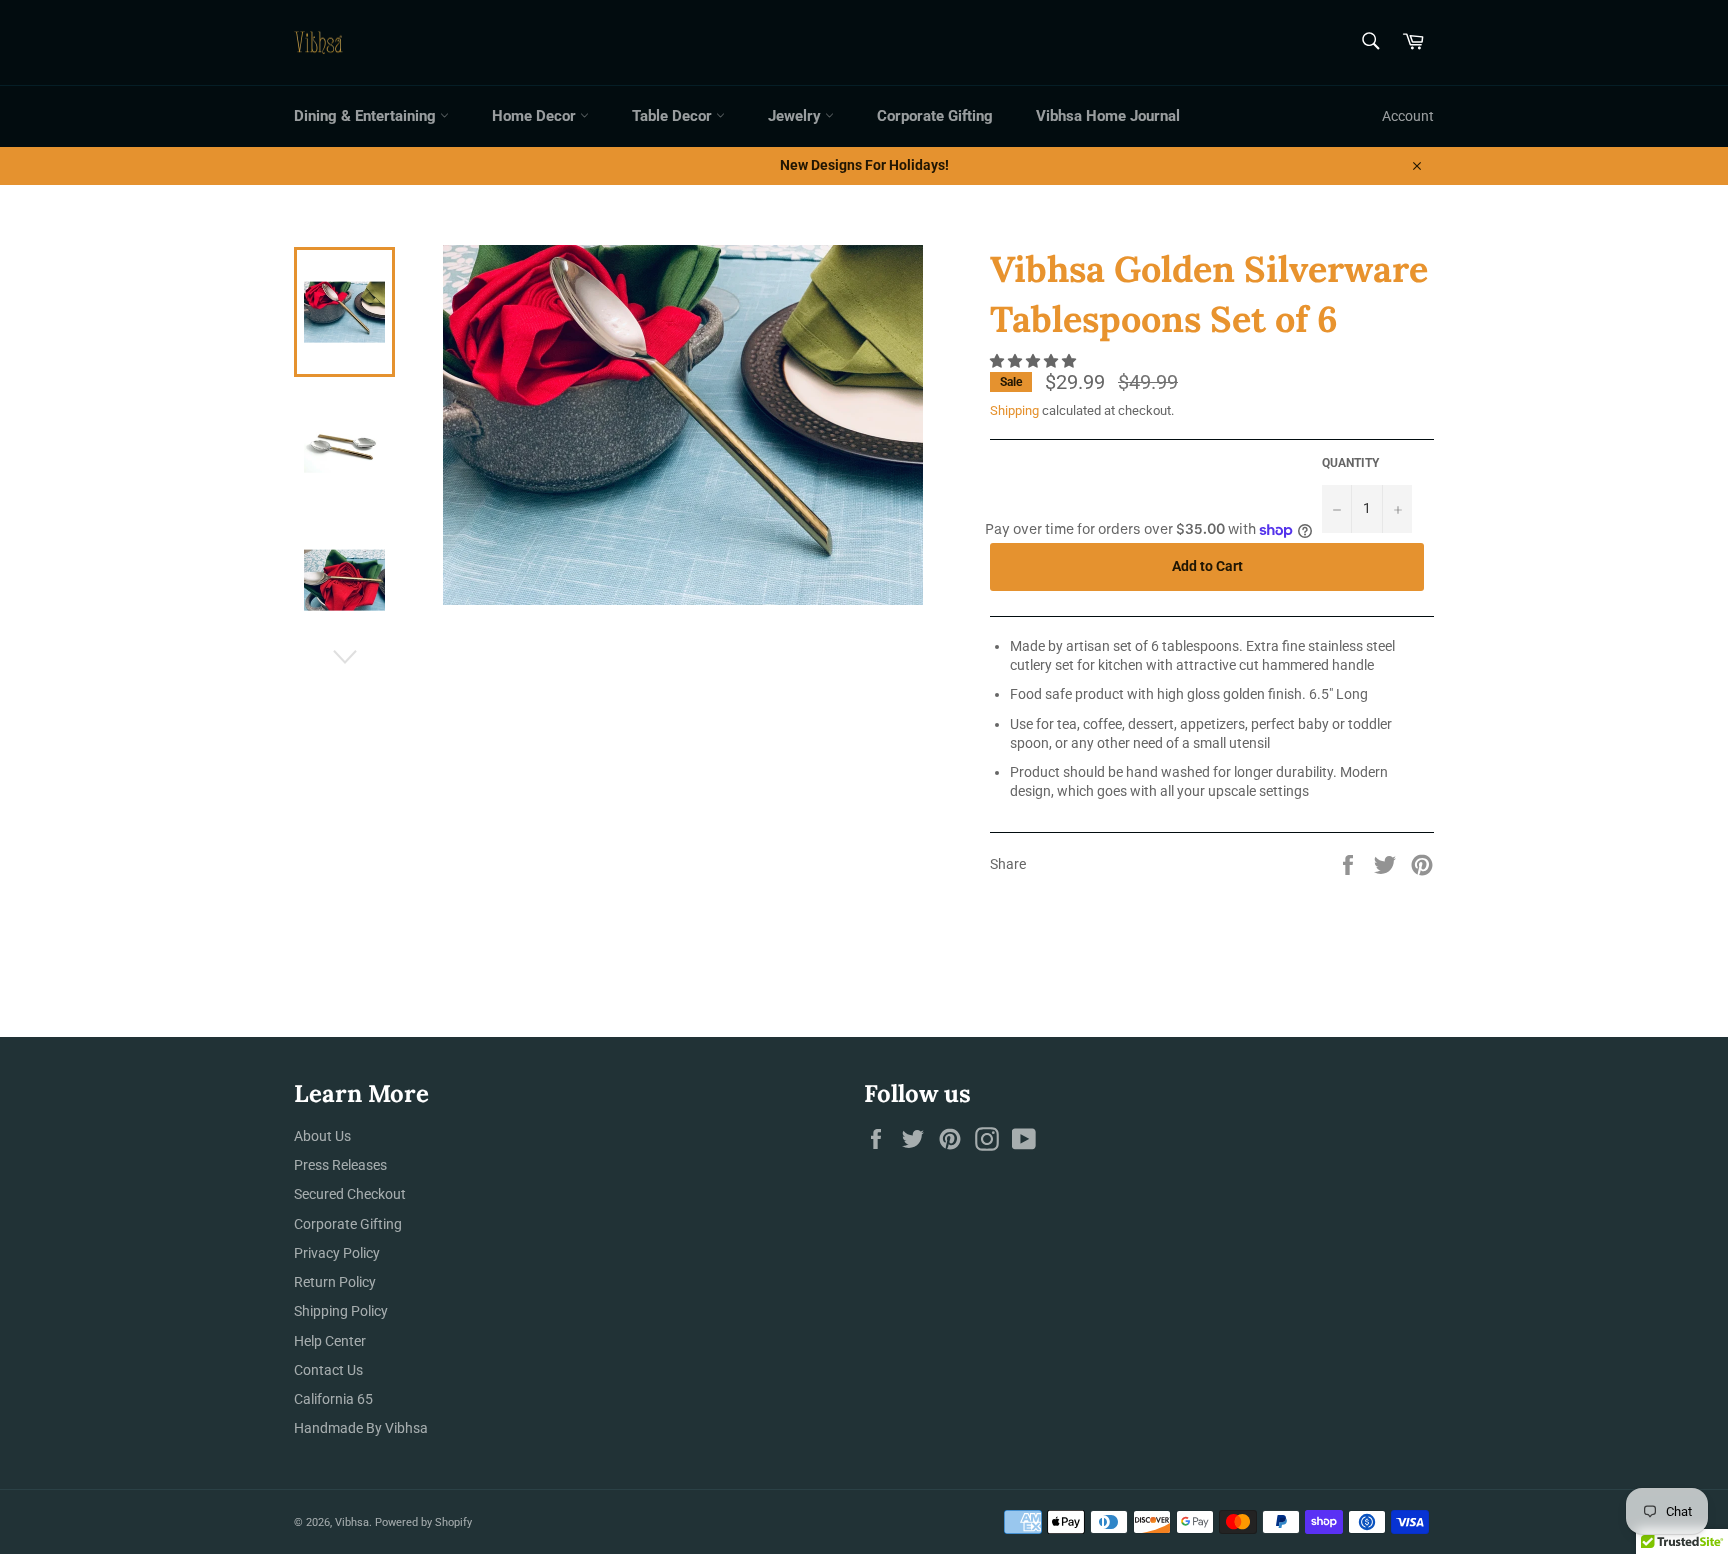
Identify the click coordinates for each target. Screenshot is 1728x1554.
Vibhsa (352, 1522)
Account (1408, 116)
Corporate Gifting (935, 116)
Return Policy (335, 1282)
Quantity (1350, 463)
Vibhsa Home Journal (1108, 116)
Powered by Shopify (423, 1522)
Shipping (1014, 410)
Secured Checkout (350, 1194)
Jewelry (796, 116)
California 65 (333, 1399)
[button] (1034, 361)
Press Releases (340, 1165)
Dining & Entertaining (367, 116)
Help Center (330, 1341)
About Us (322, 1136)
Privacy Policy (337, 1253)
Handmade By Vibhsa (361, 1428)
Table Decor (674, 116)
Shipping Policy (341, 1311)
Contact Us (328, 1370)
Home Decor (536, 116)
